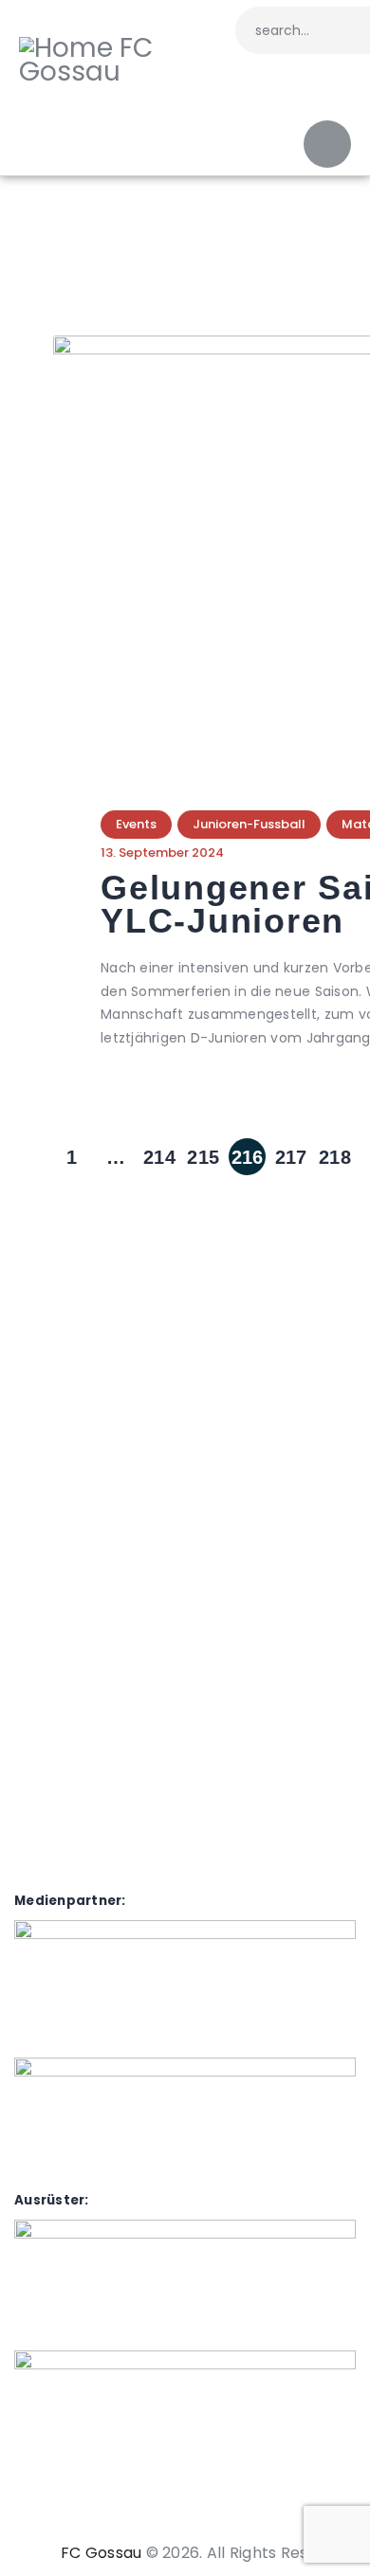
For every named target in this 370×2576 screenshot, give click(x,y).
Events (136, 824)
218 (336, 1153)
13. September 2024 (162, 853)
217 (292, 1153)
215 (204, 1153)
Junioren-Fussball (249, 824)
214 (160, 1153)
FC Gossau (101, 2553)
